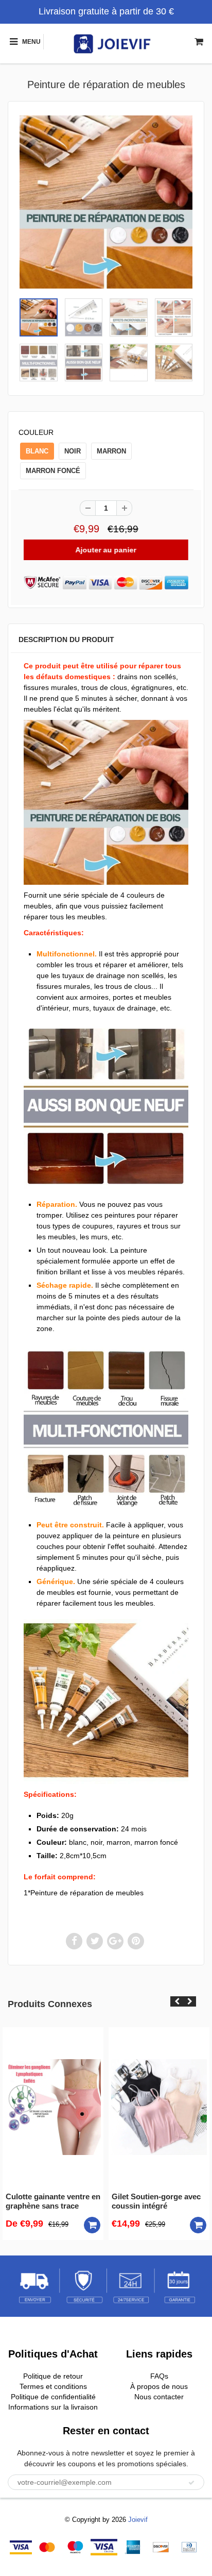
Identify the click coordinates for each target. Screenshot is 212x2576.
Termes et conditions (53, 2386)
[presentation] (177, 2001)
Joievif (138, 2520)
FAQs (159, 2376)
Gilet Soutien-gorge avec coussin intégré (156, 2201)
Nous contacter (159, 2397)
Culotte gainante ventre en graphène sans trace (53, 2201)
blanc (37, 451)
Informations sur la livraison (53, 2407)
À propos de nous (159, 2386)
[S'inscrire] (191, 2483)
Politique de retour (53, 2376)
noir (73, 451)
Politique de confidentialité (53, 2397)
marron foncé (53, 471)
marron (111, 451)
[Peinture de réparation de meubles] (106, 202)
